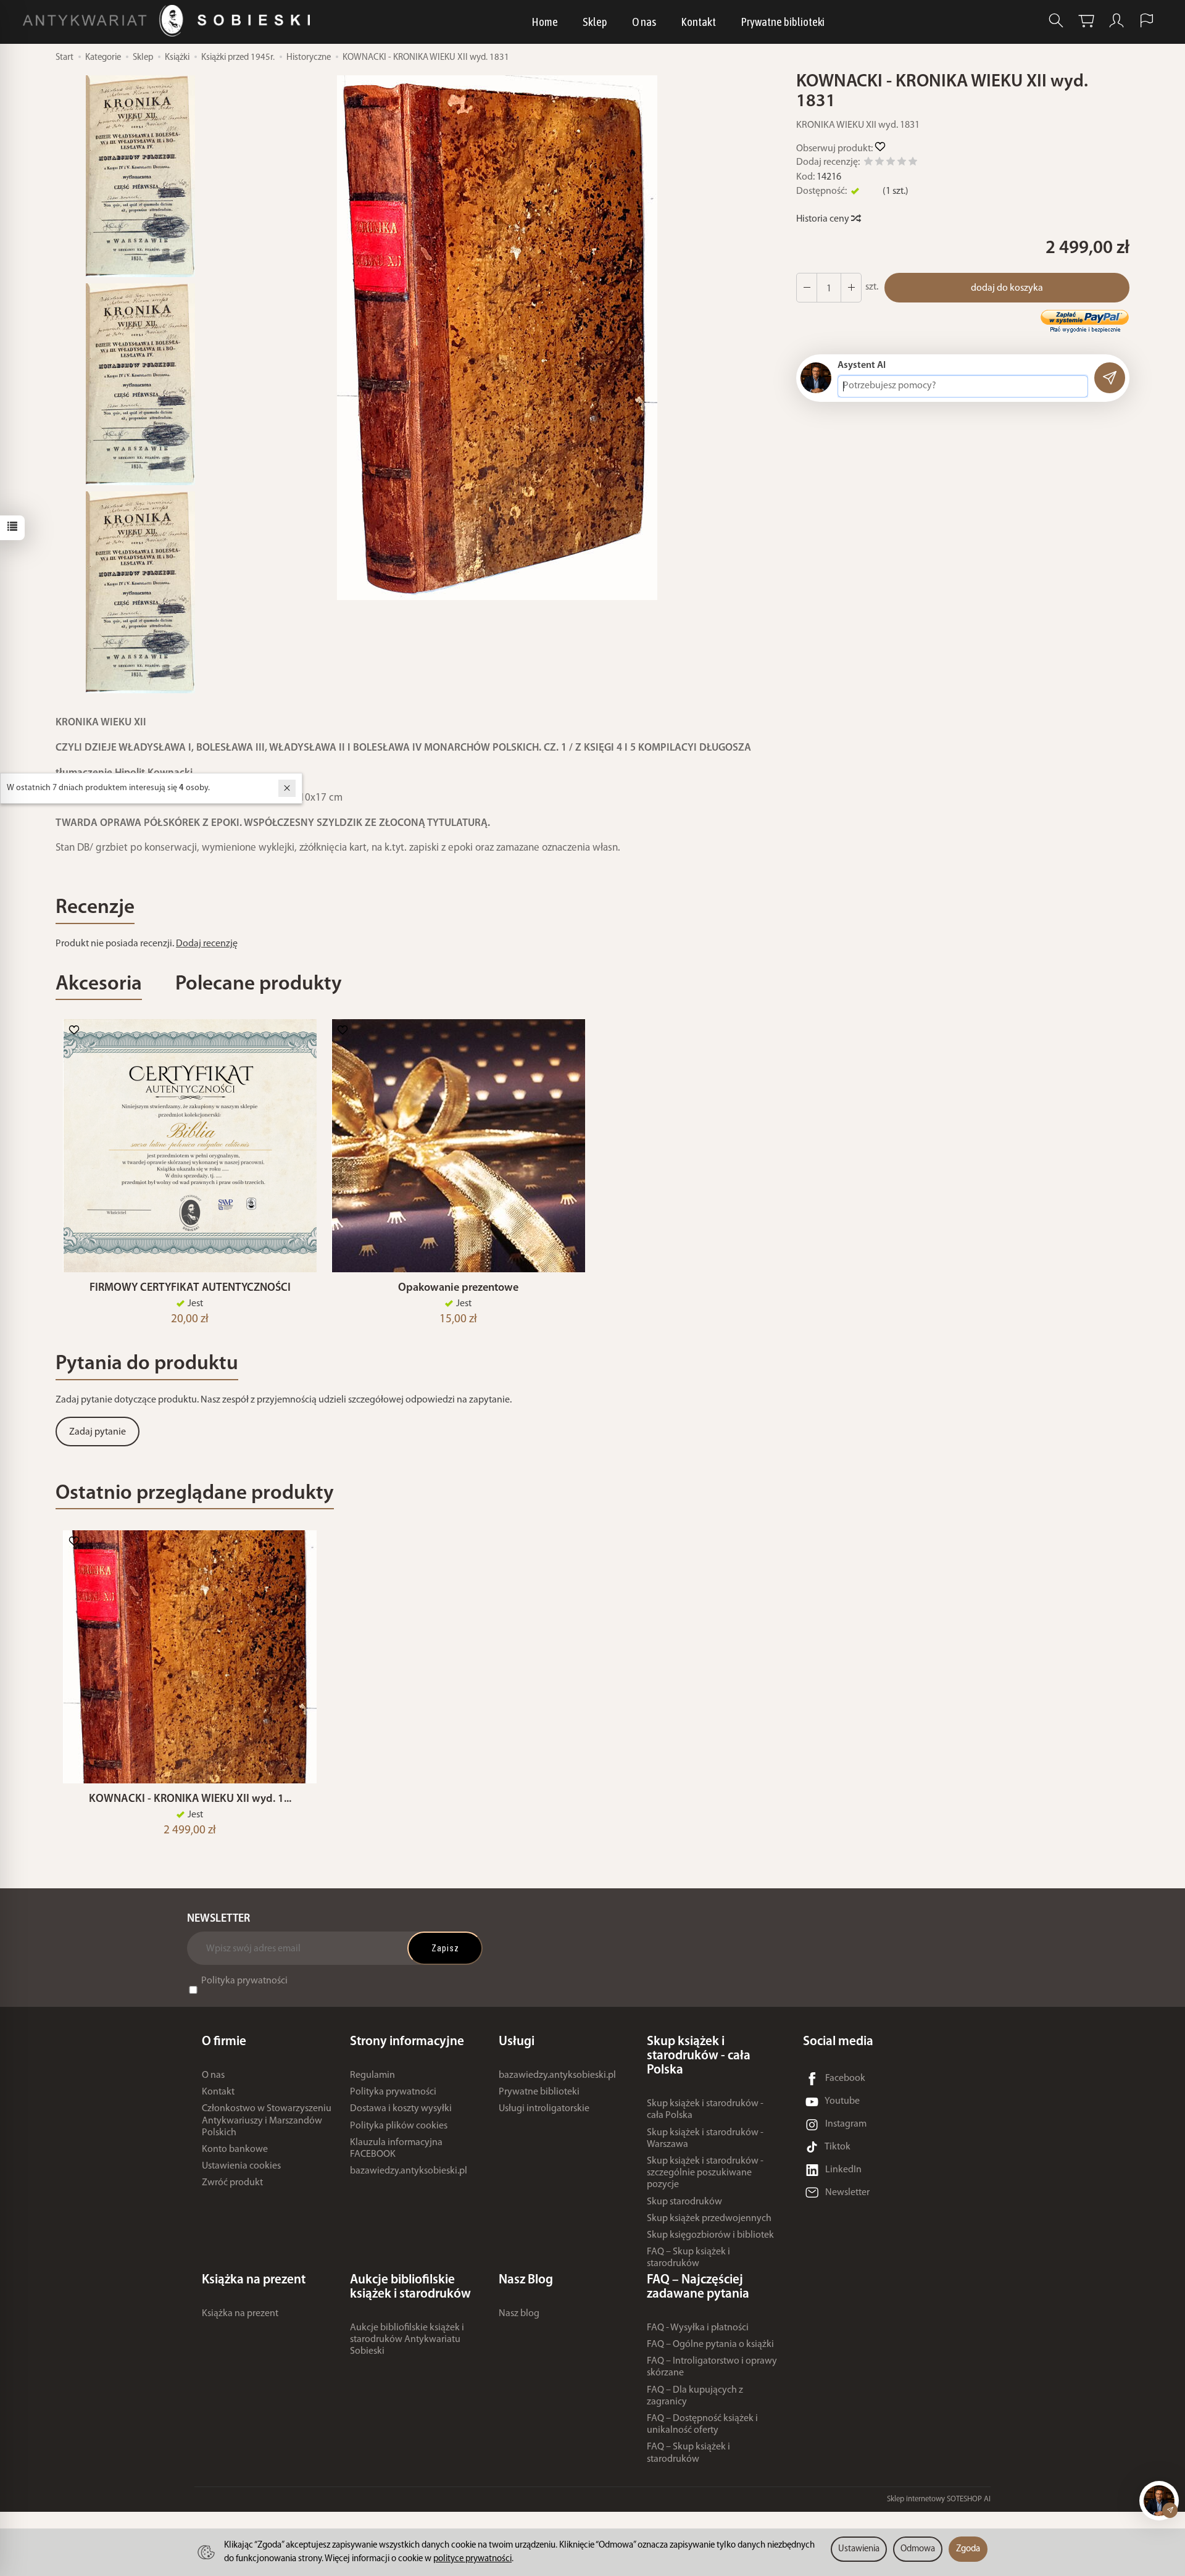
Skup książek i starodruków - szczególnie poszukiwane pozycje (705, 2173)
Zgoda (968, 2549)
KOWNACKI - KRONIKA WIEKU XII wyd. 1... (190, 1799)
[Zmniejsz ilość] (851, 288)
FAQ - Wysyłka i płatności (698, 2328)
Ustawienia (859, 2549)
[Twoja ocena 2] (879, 163)
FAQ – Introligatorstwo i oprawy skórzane (712, 2367)
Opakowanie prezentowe (458, 1288)
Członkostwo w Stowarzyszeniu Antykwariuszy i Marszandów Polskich (267, 2120)
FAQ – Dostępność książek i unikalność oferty (702, 2424)
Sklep (595, 22)
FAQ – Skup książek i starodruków (688, 2258)
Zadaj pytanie (98, 1432)
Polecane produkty (259, 984)
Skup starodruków (684, 2202)
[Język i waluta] (1147, 21)
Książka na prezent (240, 2314)
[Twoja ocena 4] (902, 163)
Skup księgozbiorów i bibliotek (710, 2235)
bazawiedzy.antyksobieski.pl (409, 2171)
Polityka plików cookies (399, 2126)
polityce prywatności (472, 2559)
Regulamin (372, 2075)
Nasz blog (519, 2314)
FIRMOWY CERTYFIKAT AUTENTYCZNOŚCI (190, 1288)
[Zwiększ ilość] (807, 288)
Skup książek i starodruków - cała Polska (705, 2110)
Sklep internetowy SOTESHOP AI (939, 2499)
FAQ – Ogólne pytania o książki (710, 2345)
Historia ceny (824, 219)
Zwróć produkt (232, 2183)
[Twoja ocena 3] (891, 163)
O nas (644, 22)
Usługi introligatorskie (544, 2109)
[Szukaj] (1056, 21)
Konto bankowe (235, 2149)
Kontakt (698, 22)
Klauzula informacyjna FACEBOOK (396, 2149)
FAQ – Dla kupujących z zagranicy (695, 2396)
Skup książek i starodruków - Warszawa (705, 2139)
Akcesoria (99, 984)
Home (545, 22)
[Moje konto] (1116, 21)
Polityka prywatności (244, 1981)
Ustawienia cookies (241, 2166)
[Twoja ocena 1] (868, 163)
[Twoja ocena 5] (913, 163)
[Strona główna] (169, 21)
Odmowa (918, 2549)
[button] (497, 338)
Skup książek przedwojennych (709, 2219)
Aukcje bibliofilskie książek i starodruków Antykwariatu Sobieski (407, 2340)
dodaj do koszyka (1007, 288)
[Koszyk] (1086, 21)
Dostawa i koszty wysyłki (401, 2109)
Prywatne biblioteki (783, 22)
